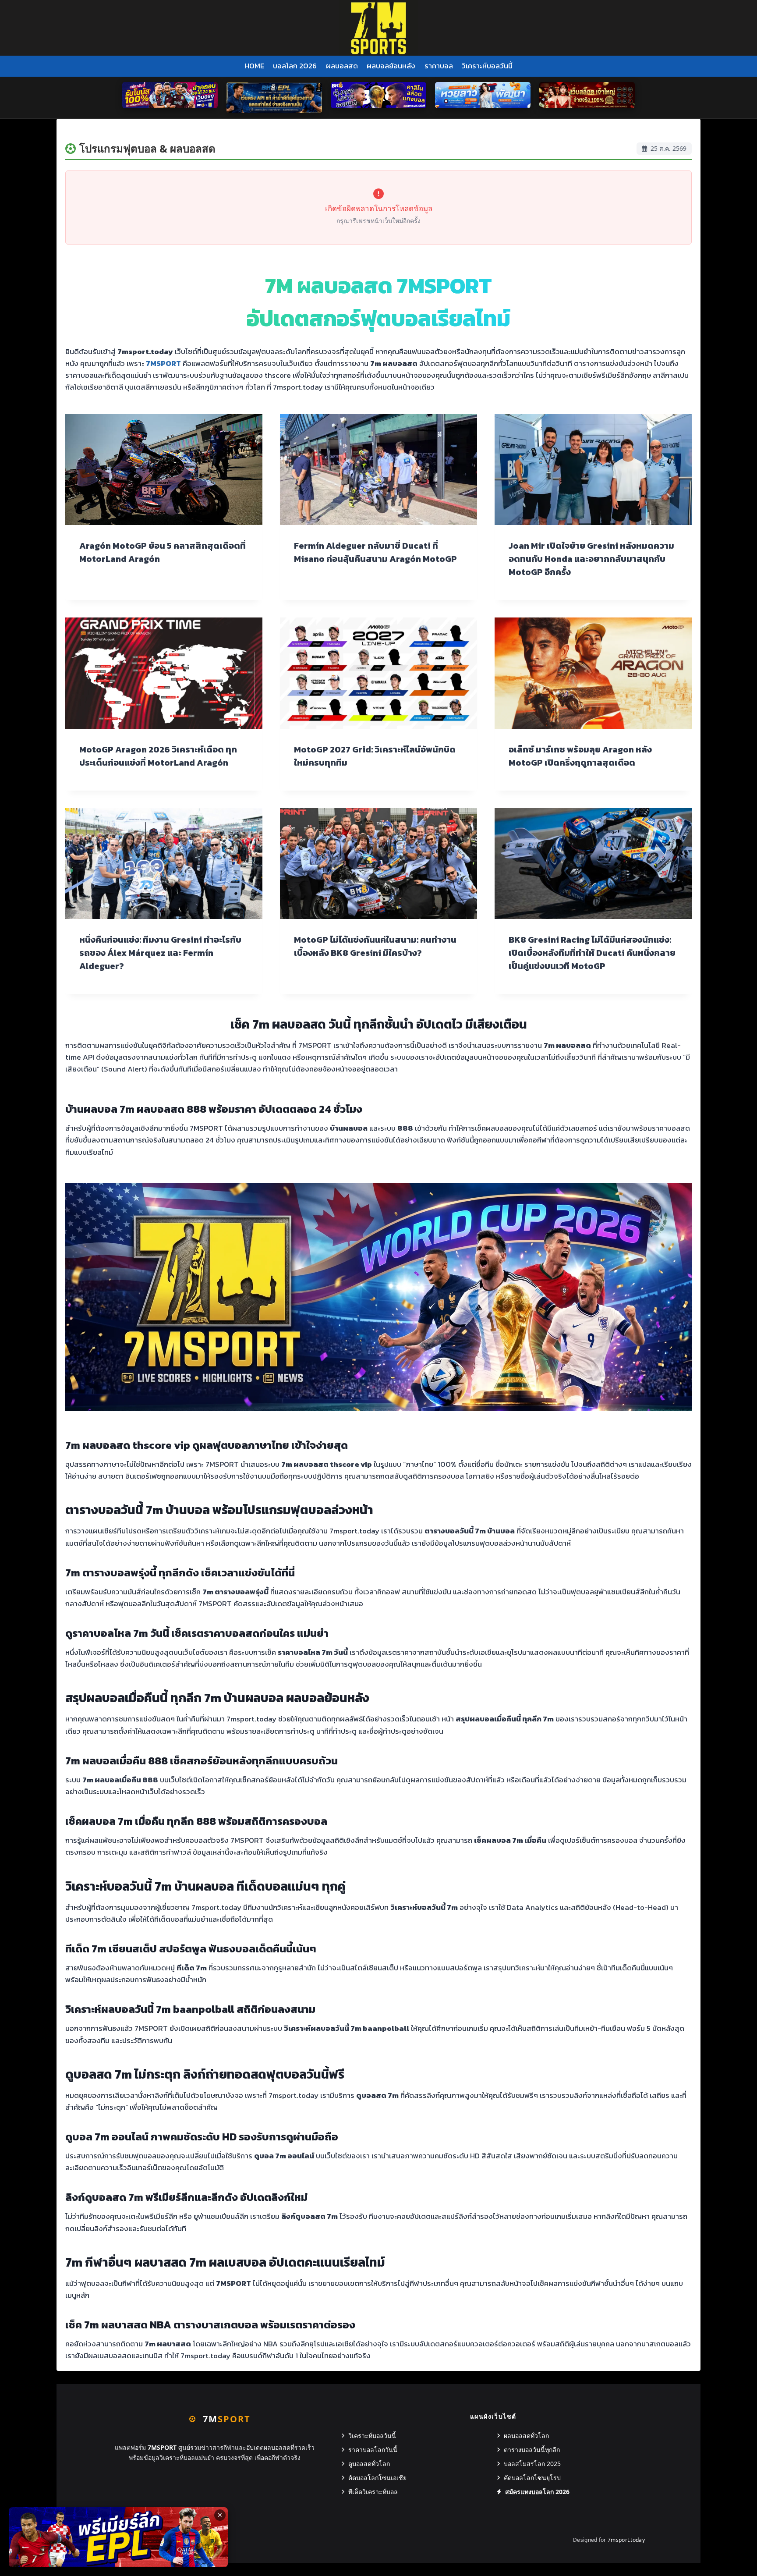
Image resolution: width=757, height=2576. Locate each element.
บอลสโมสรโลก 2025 (532, 2464)
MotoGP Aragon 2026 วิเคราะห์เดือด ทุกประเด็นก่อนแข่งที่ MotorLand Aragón (158, 756)
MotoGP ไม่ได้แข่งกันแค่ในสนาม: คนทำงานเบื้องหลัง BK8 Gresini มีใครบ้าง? (375, 946)
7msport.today (626, 2540)
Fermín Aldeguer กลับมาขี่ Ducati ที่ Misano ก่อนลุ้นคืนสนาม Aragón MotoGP (375, 552)
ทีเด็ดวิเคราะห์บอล (373, 2492)
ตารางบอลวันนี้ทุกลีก (532, 2450)
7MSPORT (163, 363)
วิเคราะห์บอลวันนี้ (487, 66)
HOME (254, 66)
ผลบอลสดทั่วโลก (526, 2436)
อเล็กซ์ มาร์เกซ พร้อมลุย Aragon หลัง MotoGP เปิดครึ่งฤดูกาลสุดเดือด (580, 756)
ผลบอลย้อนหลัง (391, 66)
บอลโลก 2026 (295, 66)
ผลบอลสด (342, 66)
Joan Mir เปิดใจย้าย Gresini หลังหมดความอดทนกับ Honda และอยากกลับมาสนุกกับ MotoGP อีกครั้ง (591, 559)
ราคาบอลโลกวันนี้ (373, 2450)
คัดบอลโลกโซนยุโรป (532, 2478)
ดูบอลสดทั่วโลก (369, 2464)
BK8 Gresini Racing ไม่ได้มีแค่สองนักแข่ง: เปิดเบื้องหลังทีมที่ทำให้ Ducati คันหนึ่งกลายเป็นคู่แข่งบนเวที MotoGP (592, 953)
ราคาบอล (439, 66)
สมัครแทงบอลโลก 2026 (537, 2492)
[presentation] (164, 470)
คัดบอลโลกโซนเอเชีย (377, 2478)
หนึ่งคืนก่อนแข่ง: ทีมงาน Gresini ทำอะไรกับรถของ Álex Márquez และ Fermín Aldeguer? (160, 953)
